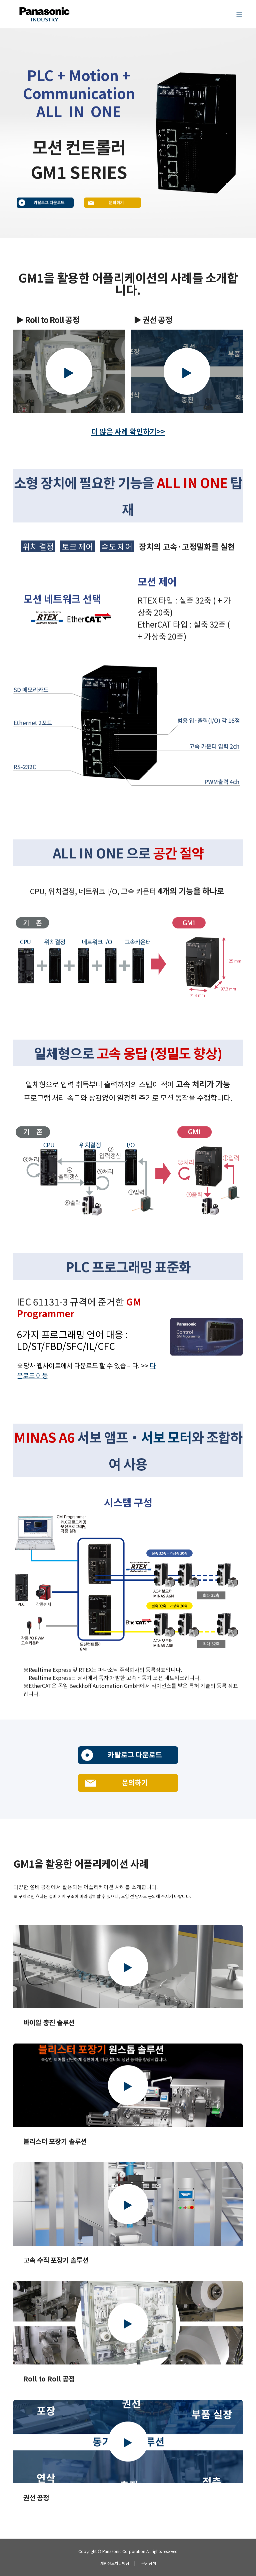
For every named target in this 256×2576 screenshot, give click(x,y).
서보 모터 (166, 1437)
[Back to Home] (44, 22)
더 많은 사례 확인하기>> (128, 431)
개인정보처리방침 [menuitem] (115, 2563)
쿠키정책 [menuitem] (149, 2563)
